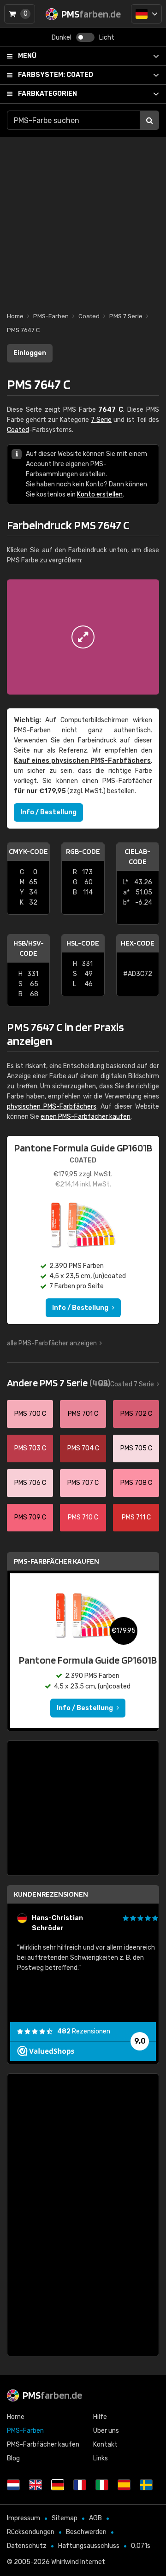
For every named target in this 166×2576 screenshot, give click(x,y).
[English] (36, 2485)
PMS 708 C (136, 1483)
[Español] (124, 2485)
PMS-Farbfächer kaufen (56, 1561)
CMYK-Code (28, 851)
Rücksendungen (31, 2532)
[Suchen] (149, 120)
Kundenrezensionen (51, 1894)
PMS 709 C (30, 1517)
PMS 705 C (136, 1448)
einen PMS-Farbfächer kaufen (86, 1117)
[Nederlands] (13, 2485)
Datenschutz (27, 2546)
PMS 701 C (83, 1414)
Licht (107, 38)
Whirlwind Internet (78, 2562)
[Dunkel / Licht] (85, 37)
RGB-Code (83, 851)
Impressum (24, 2518)
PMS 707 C (83, 1483)
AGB (95, 2518)
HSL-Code (83, 943)
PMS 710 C (83, 1517)
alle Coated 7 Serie (126, 1384)
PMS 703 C (30, 1448)
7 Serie (101, 420)
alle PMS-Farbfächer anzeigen (52, 1343)
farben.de (52, 2395)
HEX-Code (138, 943)
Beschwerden (86, 2532)
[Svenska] (146, 2485)
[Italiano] (102, 2485)
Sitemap (65, 2518)
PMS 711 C (136, 1517)
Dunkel (62, 38)
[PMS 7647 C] (83, 637)
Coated (56, 75)
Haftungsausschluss (89, 2546)
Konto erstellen (100, 494)
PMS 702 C (136, 1414)
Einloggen (30, 353)
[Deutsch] (146, 14)
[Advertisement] (83, 220)
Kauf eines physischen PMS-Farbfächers (82, 761)
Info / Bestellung (48, 812)
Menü (27, 56)
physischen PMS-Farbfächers (52, 1107)
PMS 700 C (30, 1414)
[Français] (80, 2485)
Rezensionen (84, 2031)
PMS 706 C (30, 1483)
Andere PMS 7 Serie (59, 1383)
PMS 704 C (83, 1448)
